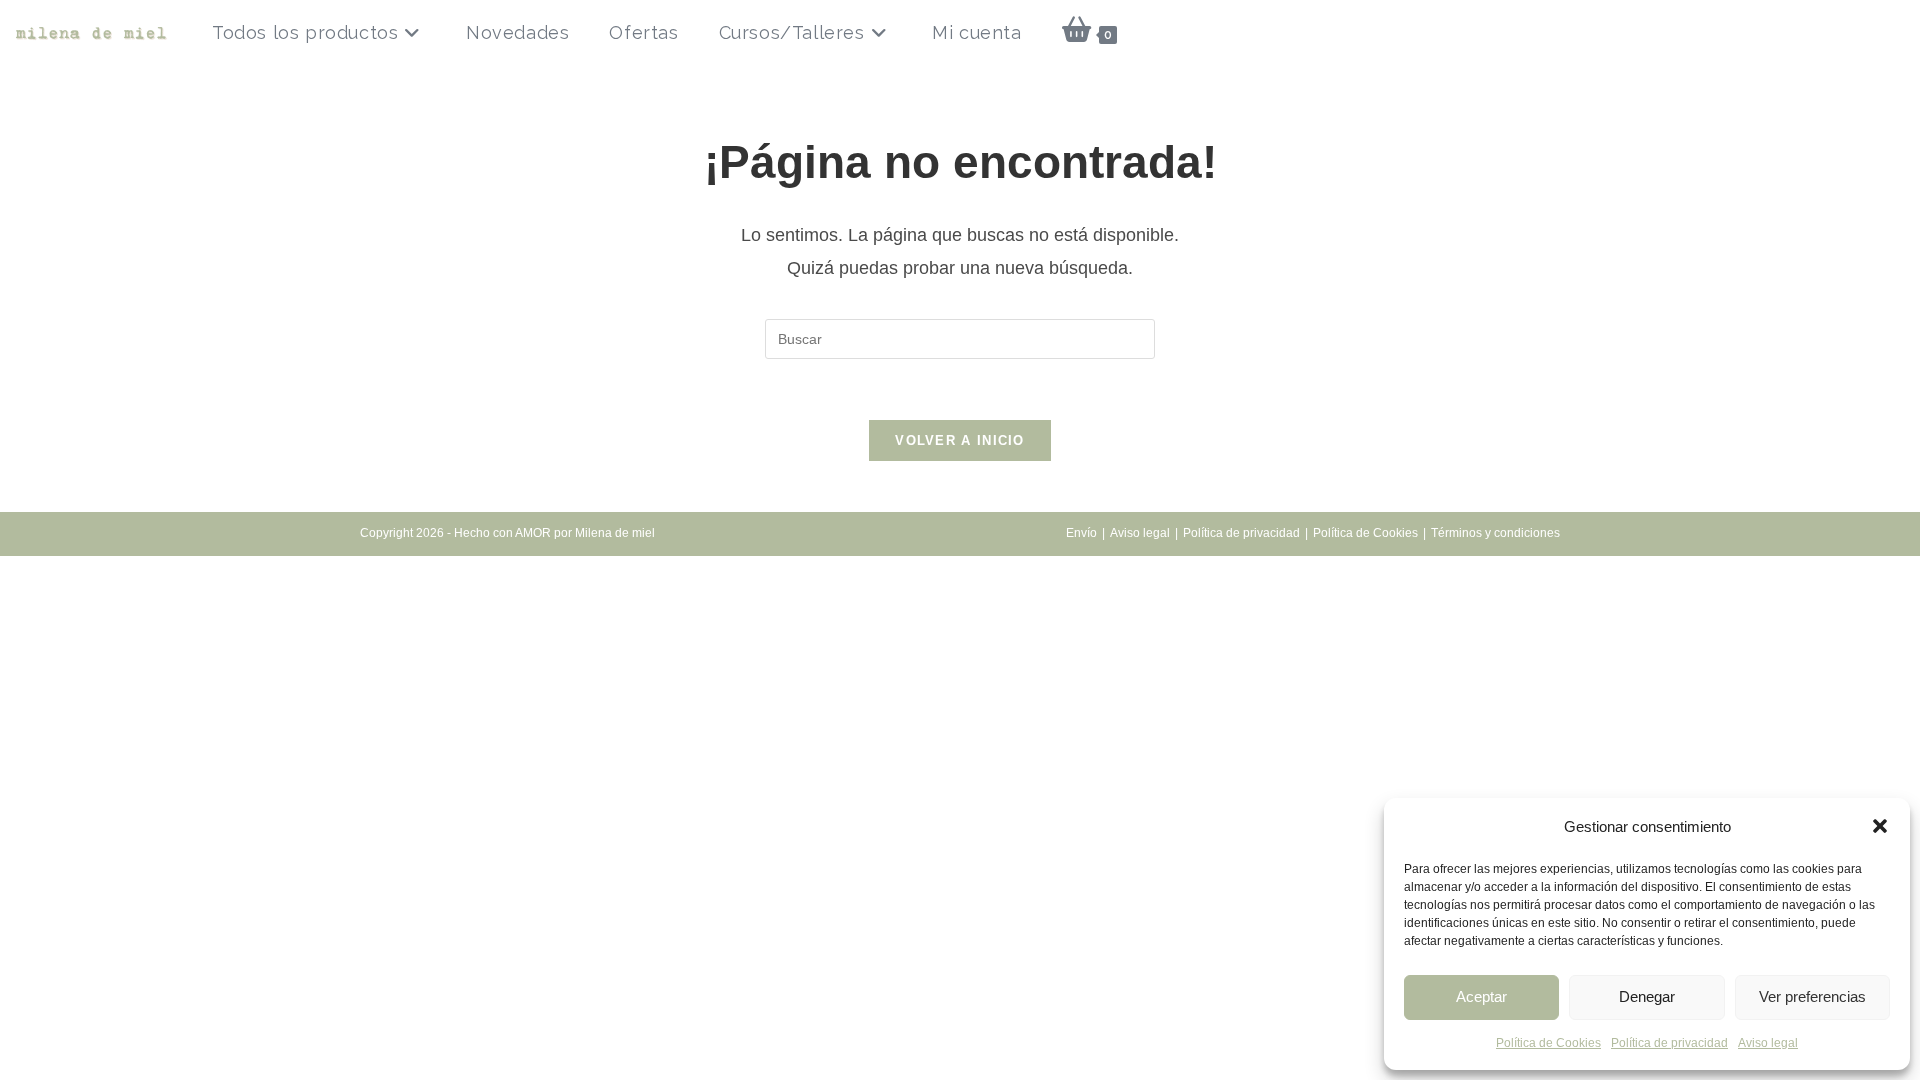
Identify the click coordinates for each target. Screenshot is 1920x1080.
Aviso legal (1768, 1043)
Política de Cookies (1548, 1043)
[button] (1880, 826)
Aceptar (1481, 996)
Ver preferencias (1812, 996)
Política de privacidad (1669, 1043)
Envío (1081, 533)
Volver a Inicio (960, 440)
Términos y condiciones (1495, 533)
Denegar (1647, 996)
